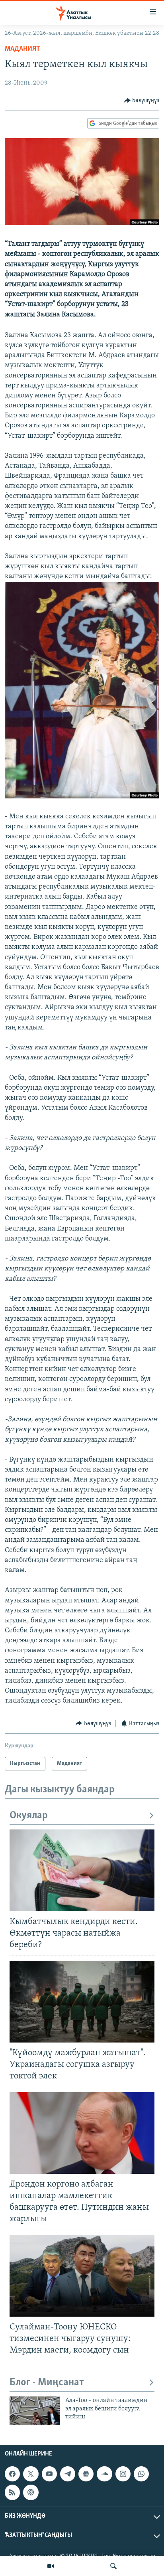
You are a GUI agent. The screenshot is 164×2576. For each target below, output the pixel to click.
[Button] (142, 101)
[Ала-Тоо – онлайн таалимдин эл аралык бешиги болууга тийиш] (35, 2411)
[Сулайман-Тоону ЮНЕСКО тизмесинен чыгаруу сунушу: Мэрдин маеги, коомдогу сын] (82, 2276)
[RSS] (12, 2492)
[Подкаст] (31, 2492)
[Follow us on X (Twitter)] (31, 2474)
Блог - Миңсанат (47, 2383)
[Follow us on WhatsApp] (141, 2474)
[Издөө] (113, 2566)
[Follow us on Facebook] (12, 2474)
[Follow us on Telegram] (68, 2474)
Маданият (22, 49)
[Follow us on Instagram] (123, 2474)
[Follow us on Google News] (86, 2474)
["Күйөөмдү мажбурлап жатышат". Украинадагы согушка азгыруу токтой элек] (82, 2002)
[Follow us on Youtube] (49, 2474)
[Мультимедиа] (51, 2566)
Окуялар (29, 1816)
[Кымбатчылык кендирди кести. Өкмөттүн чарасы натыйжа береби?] (82, 1870)
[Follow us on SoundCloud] (104, 2474)
